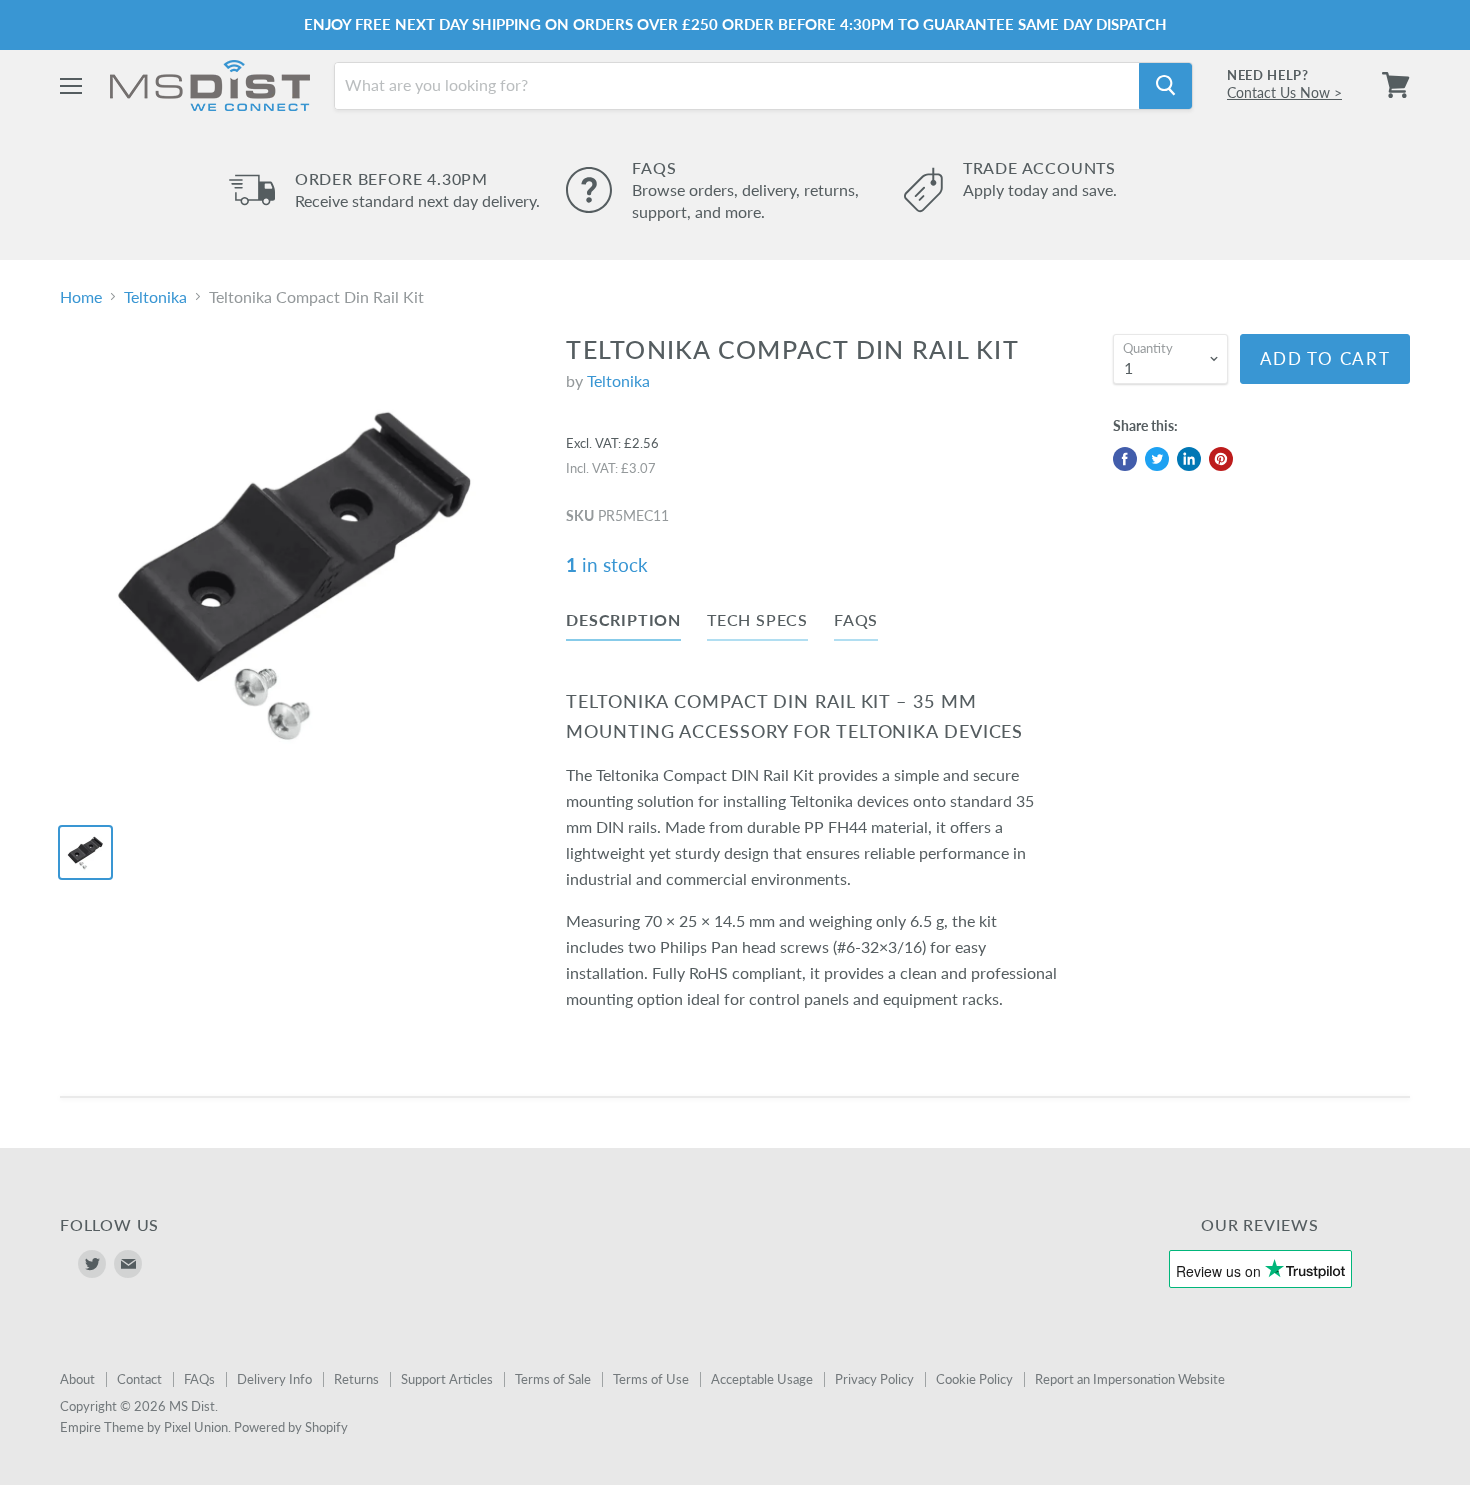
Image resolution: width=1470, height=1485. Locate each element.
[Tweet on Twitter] (1157, 459)
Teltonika (155, 297)
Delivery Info (274, 1379)
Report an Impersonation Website (1130, 1379)
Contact (139, 1379)
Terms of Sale (553, 1379)
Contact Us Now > (1284, 92)
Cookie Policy (974, 1379)
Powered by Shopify (291, 1427)
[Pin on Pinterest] (1221, 459)
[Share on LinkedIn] (1189, 459)
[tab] (623, 624)
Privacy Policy (874, 1379)
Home (81, 297)
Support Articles (447, 1379)
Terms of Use (651, 1379)
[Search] (1165, 85)
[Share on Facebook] (1125, 459)
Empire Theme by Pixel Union (144, 1427)
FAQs (199, 1379)
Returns (356, 1379)
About (77, 1379)
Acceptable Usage (762, 1379)
